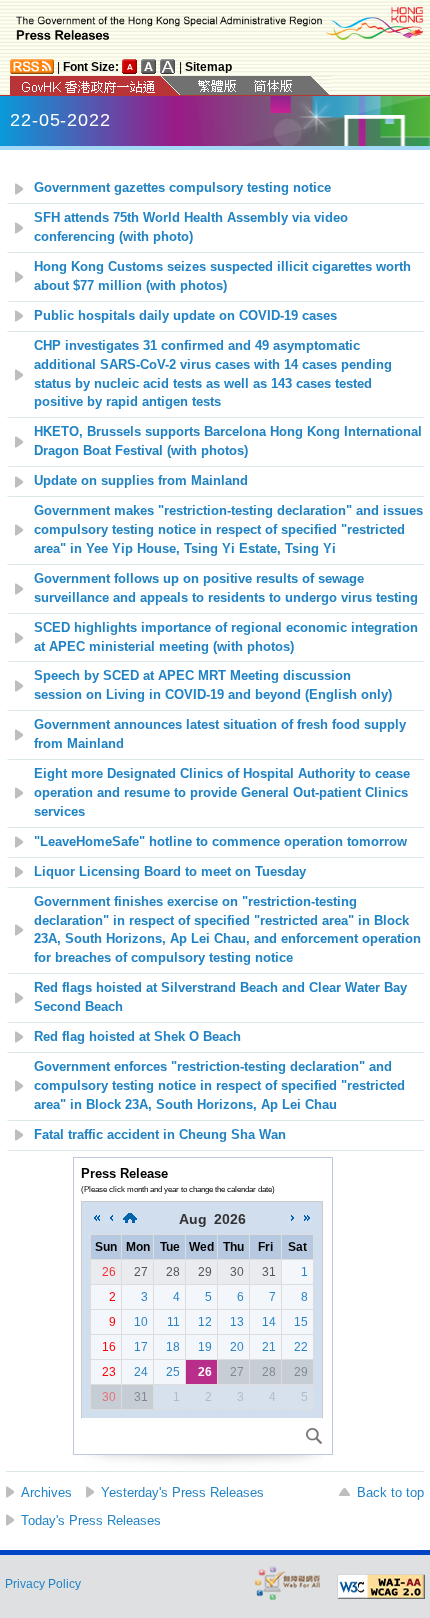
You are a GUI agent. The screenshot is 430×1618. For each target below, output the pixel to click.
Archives (46, 1492)
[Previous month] (111, 1219)
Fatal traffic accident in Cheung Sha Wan (160, 1135)
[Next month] (293, 1219)
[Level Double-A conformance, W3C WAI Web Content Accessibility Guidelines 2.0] (381, 1587)
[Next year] (307, 1219)
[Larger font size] (149, 66)
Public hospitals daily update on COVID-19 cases (185, 316)
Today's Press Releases (91, 1520)
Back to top (390, 1492)
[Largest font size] (168, 66)
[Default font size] (130, 66)
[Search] (314, 1436)
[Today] (130, 1219)
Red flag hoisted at (137, 1037)
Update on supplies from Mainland (141, 481)
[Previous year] (97, 1219)
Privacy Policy (43, 1584)
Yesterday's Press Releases (182, 1492)
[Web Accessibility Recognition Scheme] (288, 1582)
